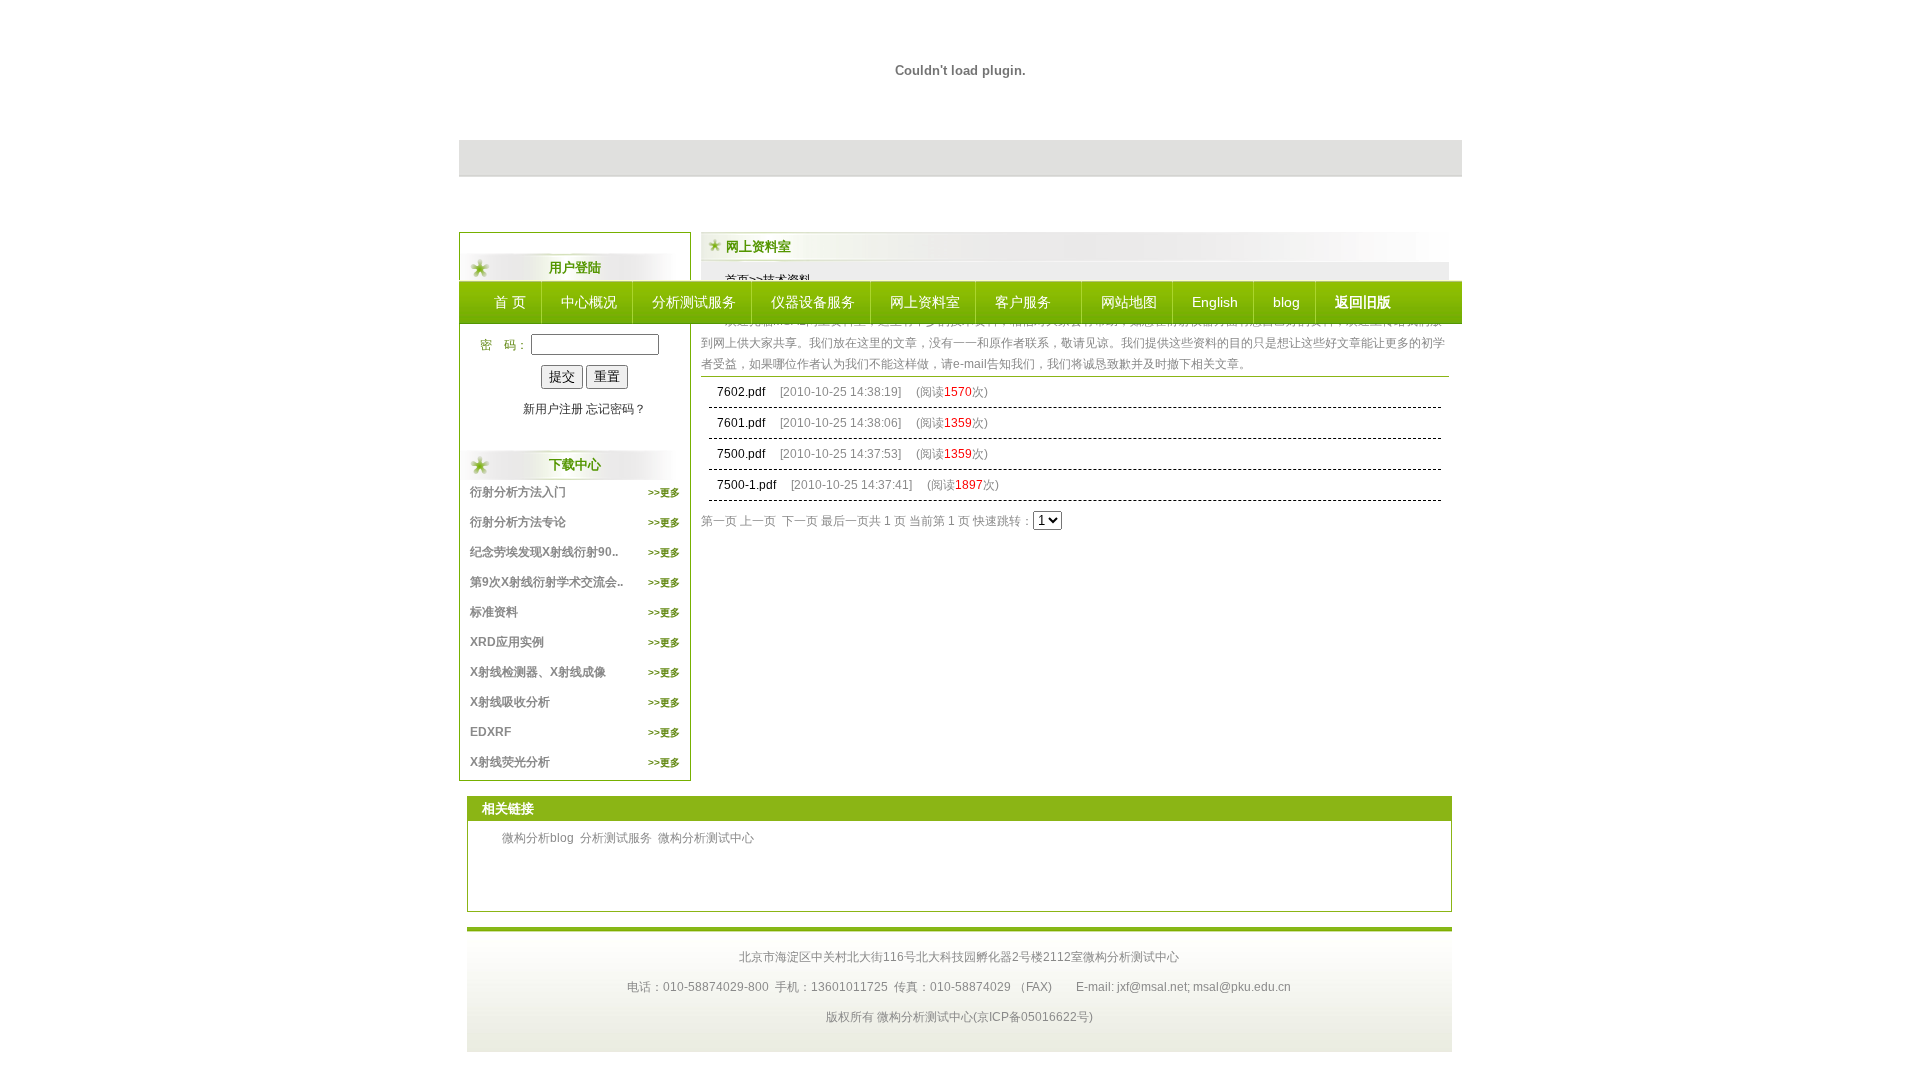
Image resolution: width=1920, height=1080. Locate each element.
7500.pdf (741, 454)
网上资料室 (925, 302)
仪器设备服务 (813, 302)
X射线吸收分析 (575, 702)
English (1215, 302)
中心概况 (589, 302)
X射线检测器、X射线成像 (575, 672)
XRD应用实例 (575, 642)
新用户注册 (553, 409)
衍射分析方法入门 (575, 492)
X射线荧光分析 (575, 762)
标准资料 (575, 612)
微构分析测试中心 (706, 838)
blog (1286, 302)
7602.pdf (741, 392)
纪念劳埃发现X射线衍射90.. (575, 552)
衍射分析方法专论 (575, 522)
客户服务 (1023, 302)
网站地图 (1129, 302)
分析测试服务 (694, 302)
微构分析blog (538, 838)
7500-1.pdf (746, 485)
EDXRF (575, 732)
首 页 (510, 302)
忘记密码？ (616, 409)
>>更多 (664, 492)
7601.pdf (741, 423)
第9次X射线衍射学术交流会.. (575, 582)
